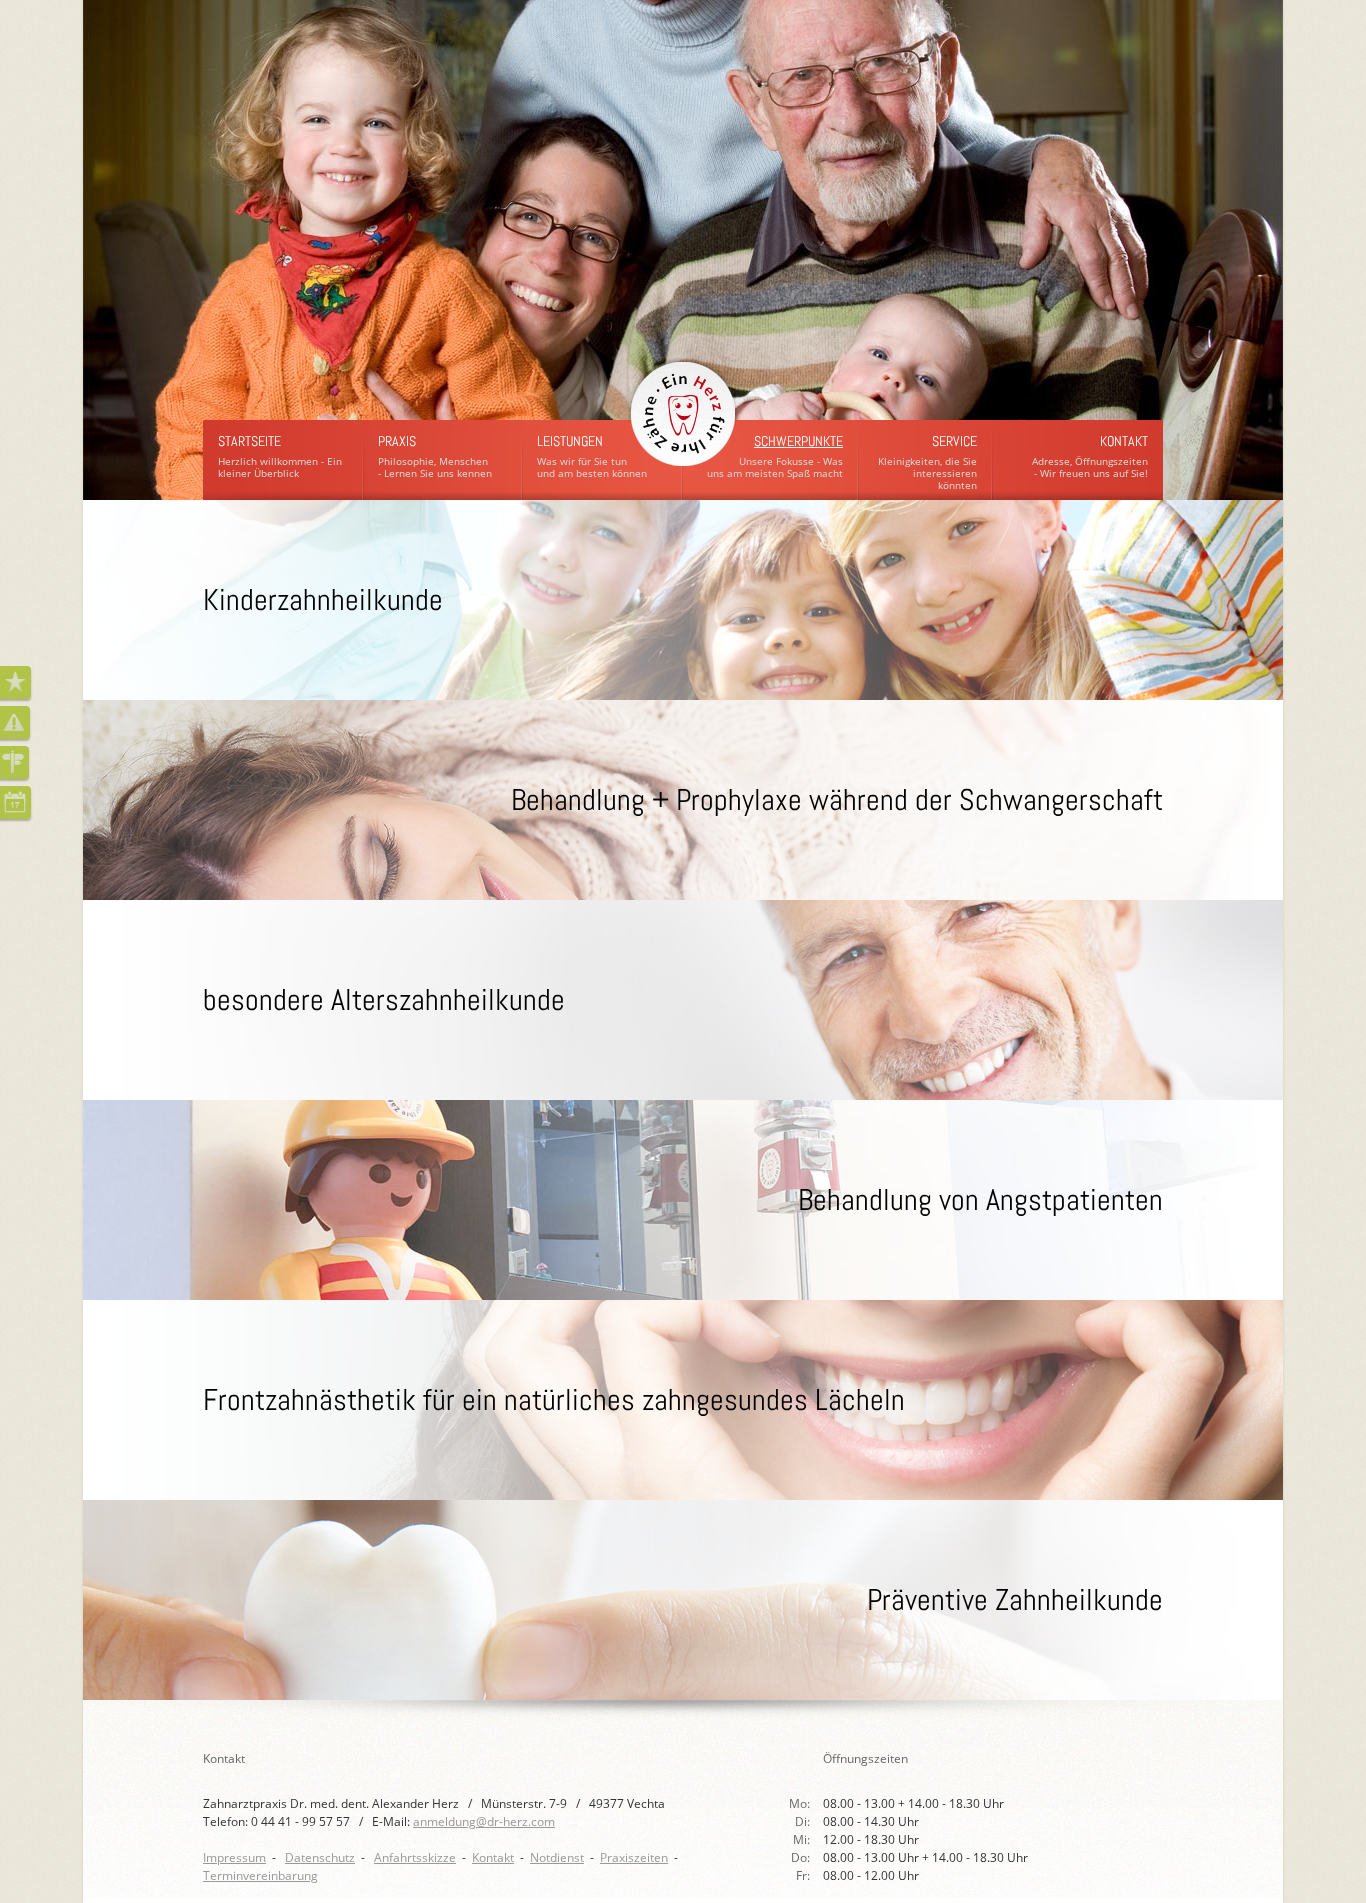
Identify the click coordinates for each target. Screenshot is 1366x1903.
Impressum (234, 1857)
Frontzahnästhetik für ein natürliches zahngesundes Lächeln (554, 1400)
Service (954, 441)
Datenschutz (320, 1857)
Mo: (801, 1803)
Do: (802, 1857)
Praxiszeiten (634, 1857)
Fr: (804, 1875)
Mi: (803, 1839)
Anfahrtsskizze (415, 1857)
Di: (804, 1821)
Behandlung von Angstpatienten (980, 1200)
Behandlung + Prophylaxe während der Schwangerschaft (837, 800)
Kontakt (1124, 441)
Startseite (249, 441)
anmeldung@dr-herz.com (484, 1821)
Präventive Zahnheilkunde (1015, 1600)
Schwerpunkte (798, 441)
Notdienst (557, 1857)
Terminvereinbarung (260, 1875)
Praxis (397, 441)
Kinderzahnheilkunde (323, 600)
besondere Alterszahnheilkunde (384, 1000)
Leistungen (570, 441)
